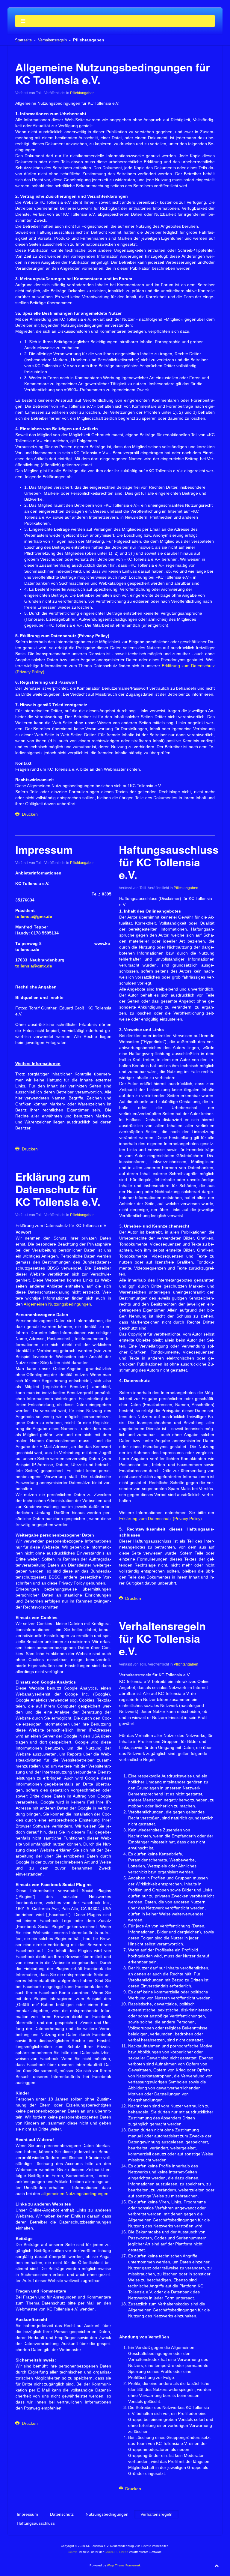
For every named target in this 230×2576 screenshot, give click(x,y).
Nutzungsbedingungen (107, 2514)
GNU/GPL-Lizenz (116, 2552)
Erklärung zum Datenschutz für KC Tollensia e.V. (58, 1189)
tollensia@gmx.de (34, 916)
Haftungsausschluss (36, 2523)
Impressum (44, 849)
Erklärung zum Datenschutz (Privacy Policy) (161, 1519)
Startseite (23, 40)
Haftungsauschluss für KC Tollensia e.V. (169, 862)
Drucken (29, 814)
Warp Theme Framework (124, 2565)
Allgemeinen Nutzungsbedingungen (57, 1304)
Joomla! (73, 2552)
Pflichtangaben (82, 93)
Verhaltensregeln (52, 40)
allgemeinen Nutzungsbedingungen (75, 2194)
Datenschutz (62, 2514)
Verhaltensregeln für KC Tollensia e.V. (162, 1638)
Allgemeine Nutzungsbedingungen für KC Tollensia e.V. (113, 73)
